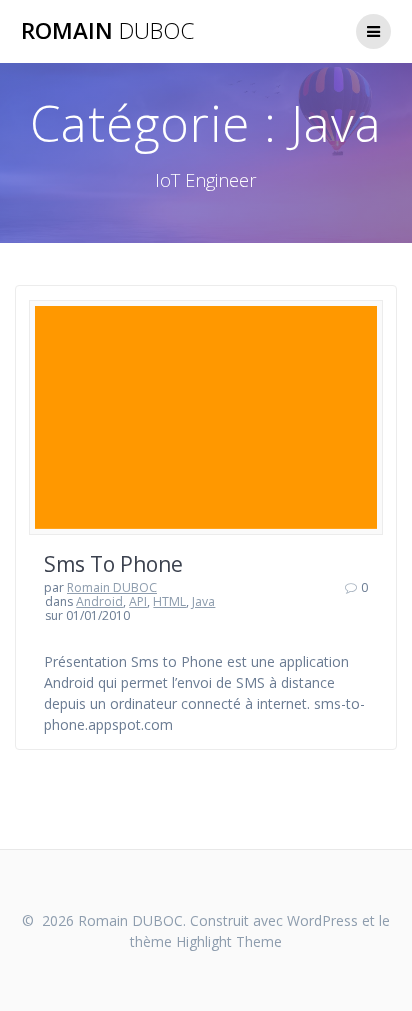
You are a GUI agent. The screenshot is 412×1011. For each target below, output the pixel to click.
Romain (107, 31)
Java (203, 601)
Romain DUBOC (112, 587)
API (138, 601)
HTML (169, 601)
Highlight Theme (229, 941)
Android (99, 601)
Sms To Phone (113, 564)
